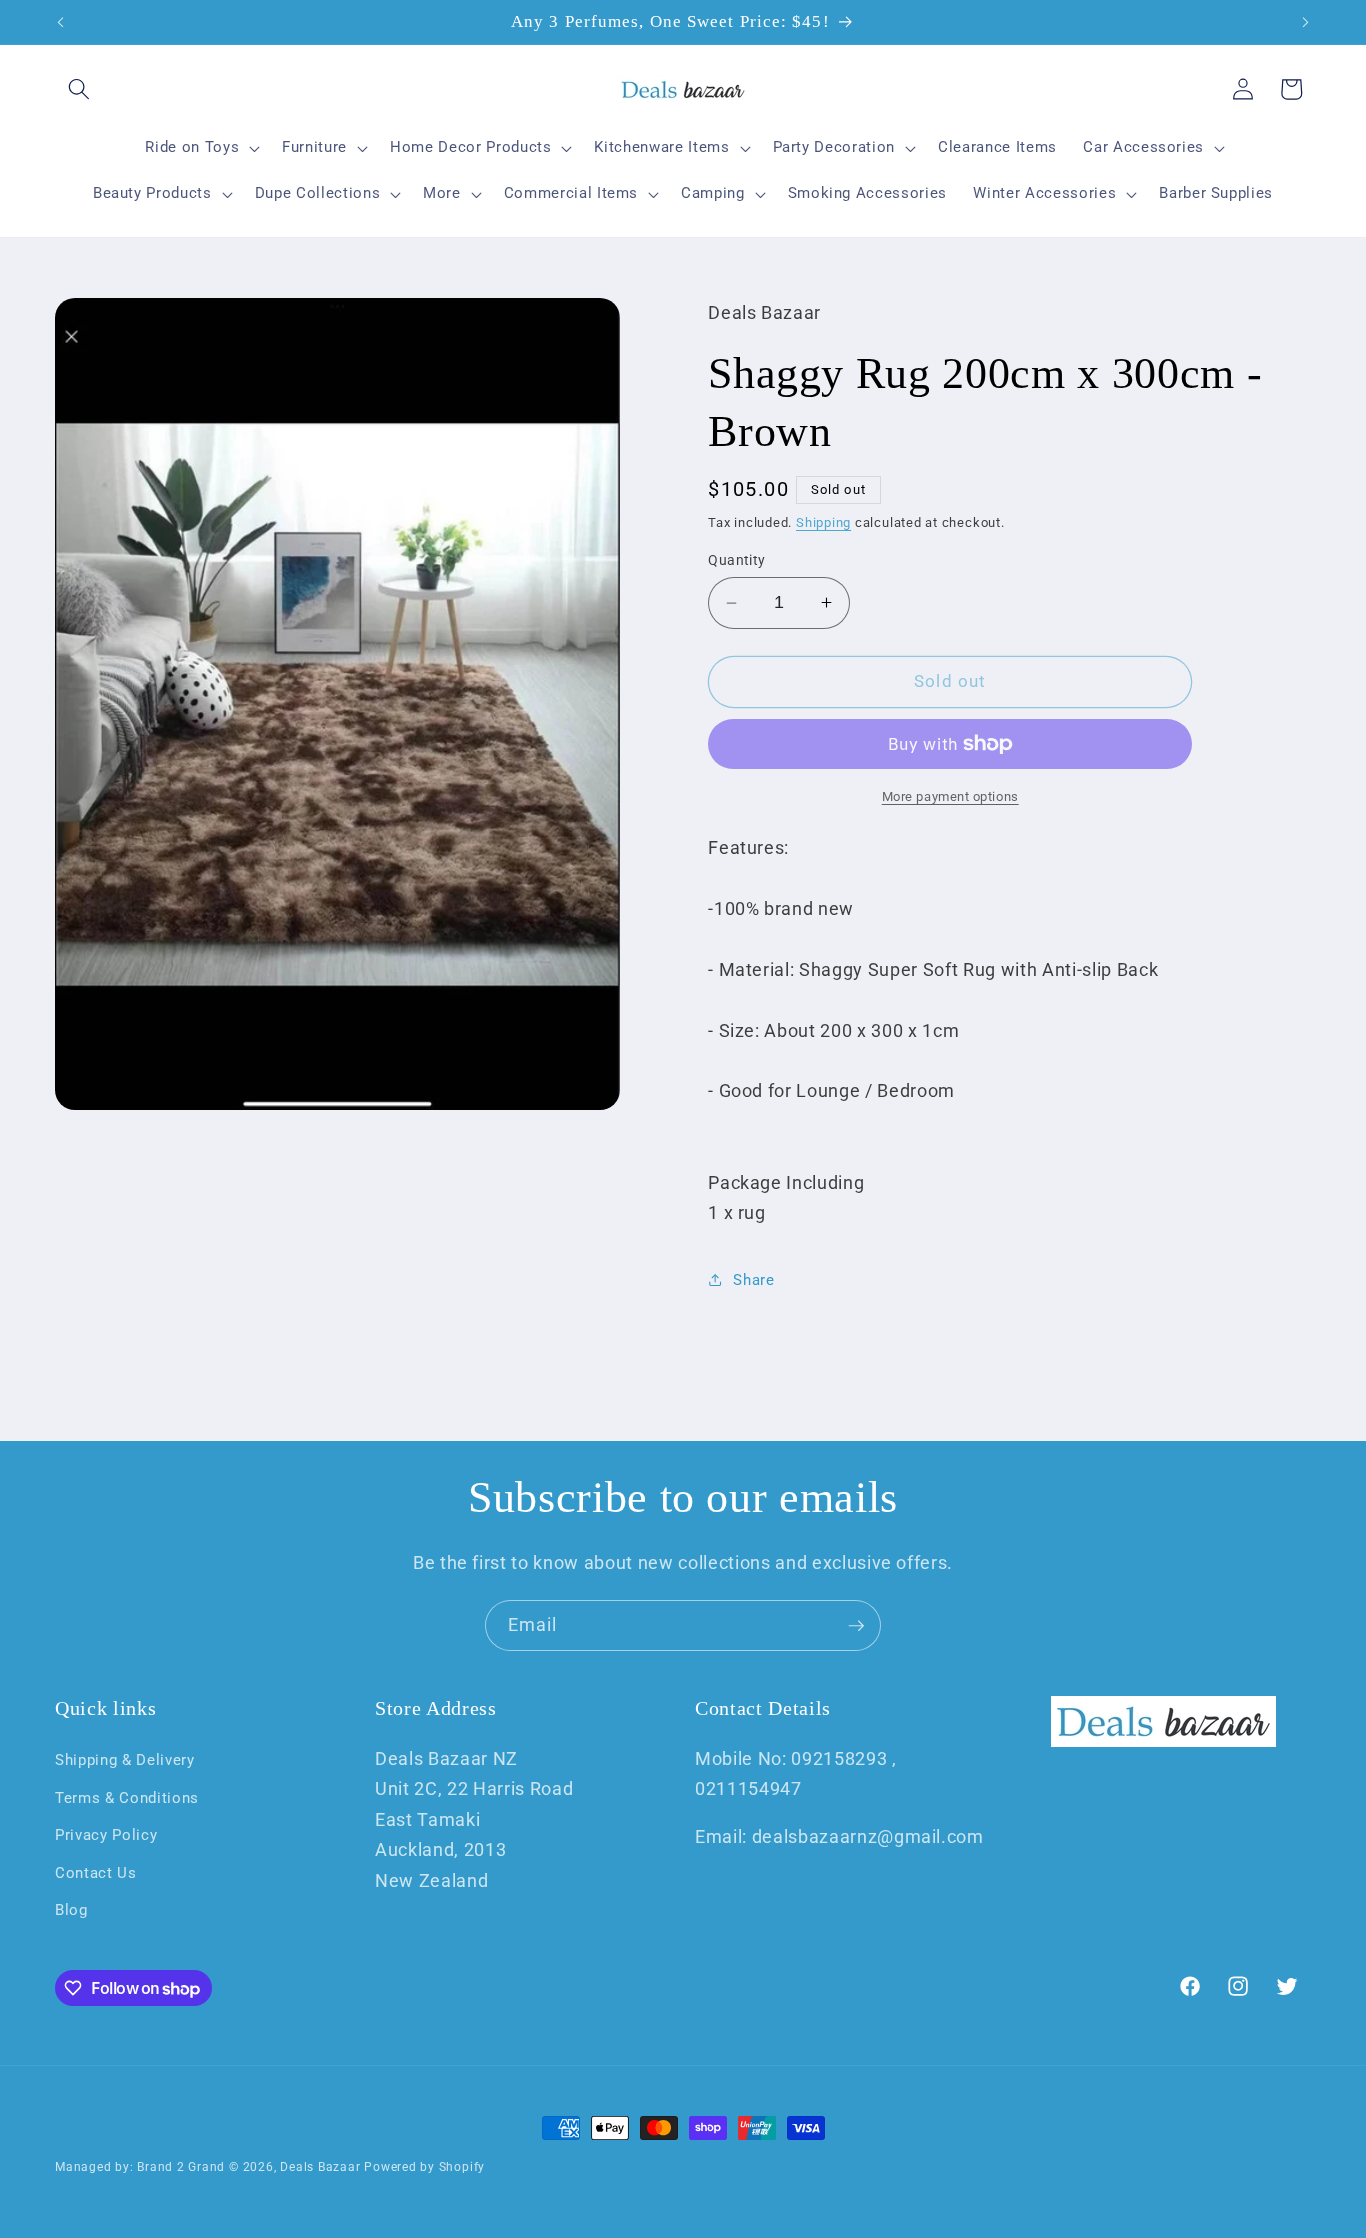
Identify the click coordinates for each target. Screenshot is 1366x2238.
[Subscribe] (856, 1626)
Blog (71, 1910)
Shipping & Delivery (125, 1759)
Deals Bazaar (320, 2167)
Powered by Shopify (424, 2167)
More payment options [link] (950, 796)
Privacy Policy (106, 1835)
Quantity (737, 559)
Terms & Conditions (127, 1797)
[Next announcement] (1306, 22)
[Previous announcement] (61, 22)
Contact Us (96, 1872)
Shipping (823, 521)
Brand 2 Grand (181, 2167)
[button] (79, 89)
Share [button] (753, 1280)
